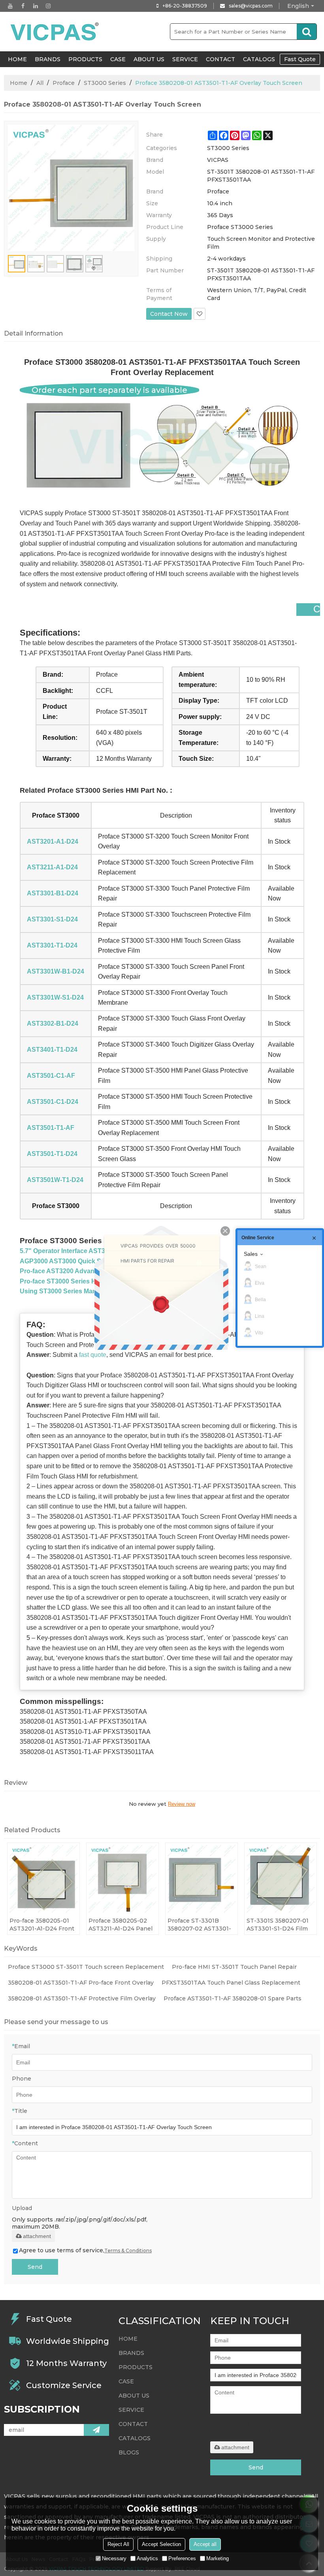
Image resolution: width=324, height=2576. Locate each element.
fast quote (93, 1355)
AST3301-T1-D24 (52, 945)
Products (85, 59)
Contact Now (169, 314)
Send (35, 2267)
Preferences (182, 2558)
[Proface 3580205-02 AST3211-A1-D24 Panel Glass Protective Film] (122, 1879)
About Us (149, 59)
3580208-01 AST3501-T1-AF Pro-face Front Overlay (81, 1983)
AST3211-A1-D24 (52, 867)
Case (118, 59)
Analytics (147, 2558)
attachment (37, 2236)
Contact (220, 59)
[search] (307, 32)
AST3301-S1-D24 (52, 919)
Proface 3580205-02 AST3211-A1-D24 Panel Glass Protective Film (121, 1925)
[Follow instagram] (48, 6)
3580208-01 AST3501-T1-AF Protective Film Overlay (82, 1998)
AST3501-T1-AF (51, 1128)
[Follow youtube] (10, 6)
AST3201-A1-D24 (53, 841)
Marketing (218, 2558)
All (40, 83)
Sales (251, 1254)
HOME (17, 59)
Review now (182, 1804)
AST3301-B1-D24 (53, 893)
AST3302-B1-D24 (53, 1023)
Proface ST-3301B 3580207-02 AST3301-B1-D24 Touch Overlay (199, 1925)
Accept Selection (161, 2544)
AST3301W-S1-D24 (55, 997)
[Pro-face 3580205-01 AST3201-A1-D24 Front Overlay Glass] (43, 1879)
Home (19, 83)
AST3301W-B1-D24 (56, 971)
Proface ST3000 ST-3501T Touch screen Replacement (86, 1967)
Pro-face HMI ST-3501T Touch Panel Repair (234, 1967)
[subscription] (96, 2430)
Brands (48, 59)
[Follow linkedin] (36, 6)
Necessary (114, 2558)
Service (185, 59)
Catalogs (259, 59)
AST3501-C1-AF (51, 1076)
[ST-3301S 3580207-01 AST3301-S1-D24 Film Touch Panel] (281, 1879)
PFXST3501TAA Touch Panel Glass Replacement (231, 1983)
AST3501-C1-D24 (53, 1102)
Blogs (129, 2452)
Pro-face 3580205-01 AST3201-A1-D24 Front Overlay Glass (42, 1925)
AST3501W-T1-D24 (55, 1180)
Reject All (118, 2544)
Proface (64, 83)
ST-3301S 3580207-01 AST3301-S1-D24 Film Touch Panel (278, 1925)
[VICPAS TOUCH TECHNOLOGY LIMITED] (55, 32)
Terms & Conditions (128, 2250)
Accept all (205, 2544)
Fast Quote (300, 59)
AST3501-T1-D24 (52, 1154)
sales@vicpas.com (251, 6)
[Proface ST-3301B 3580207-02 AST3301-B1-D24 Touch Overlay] (202, 1879)
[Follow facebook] (23, 6)
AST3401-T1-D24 (52, 1050)
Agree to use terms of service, (85, 2250)
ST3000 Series (105, 83)
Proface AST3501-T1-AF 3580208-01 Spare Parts (233, 1998)
